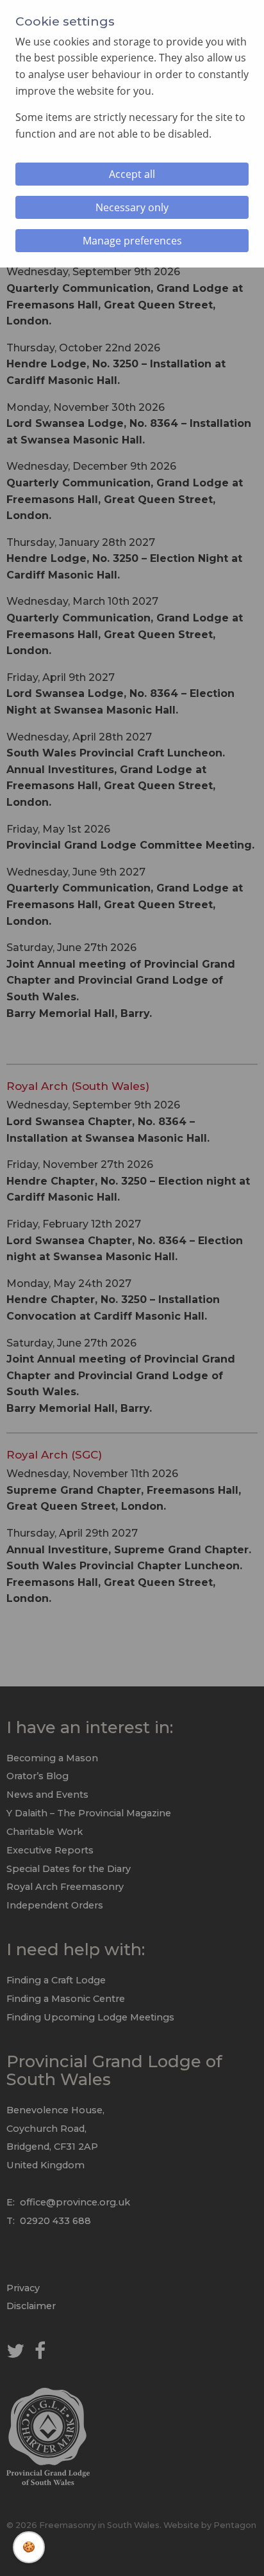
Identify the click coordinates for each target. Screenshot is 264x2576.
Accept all (132, 174)
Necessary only (132, 207)
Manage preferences (132, 241)
